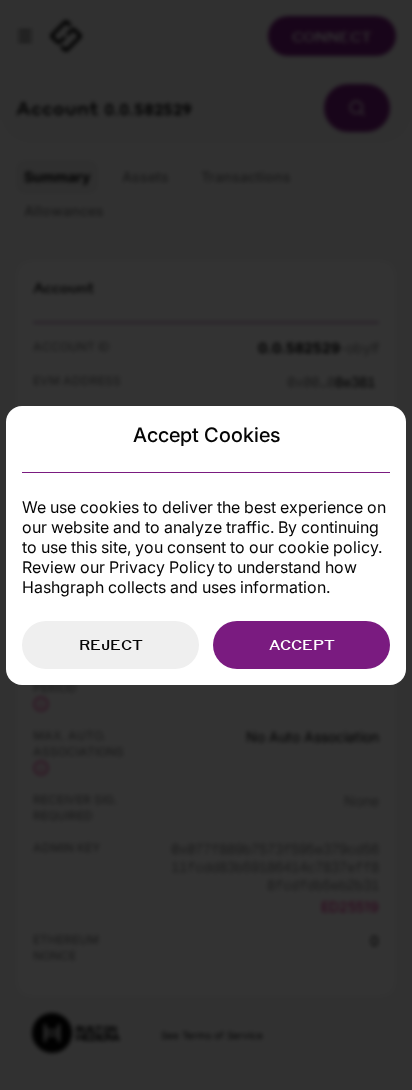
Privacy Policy (162, 567)
